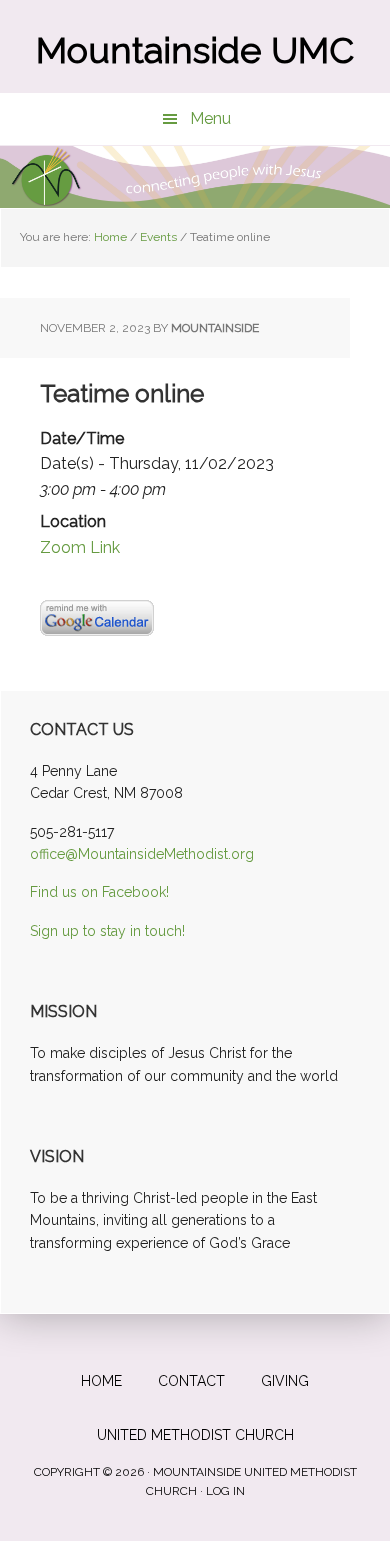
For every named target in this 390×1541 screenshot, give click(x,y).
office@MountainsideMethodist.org (142, 854)
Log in (225, 1491)
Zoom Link (80, 547)
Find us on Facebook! (99, 892)
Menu (210, 118)
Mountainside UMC (195, 50)
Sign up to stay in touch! (107, 931)
